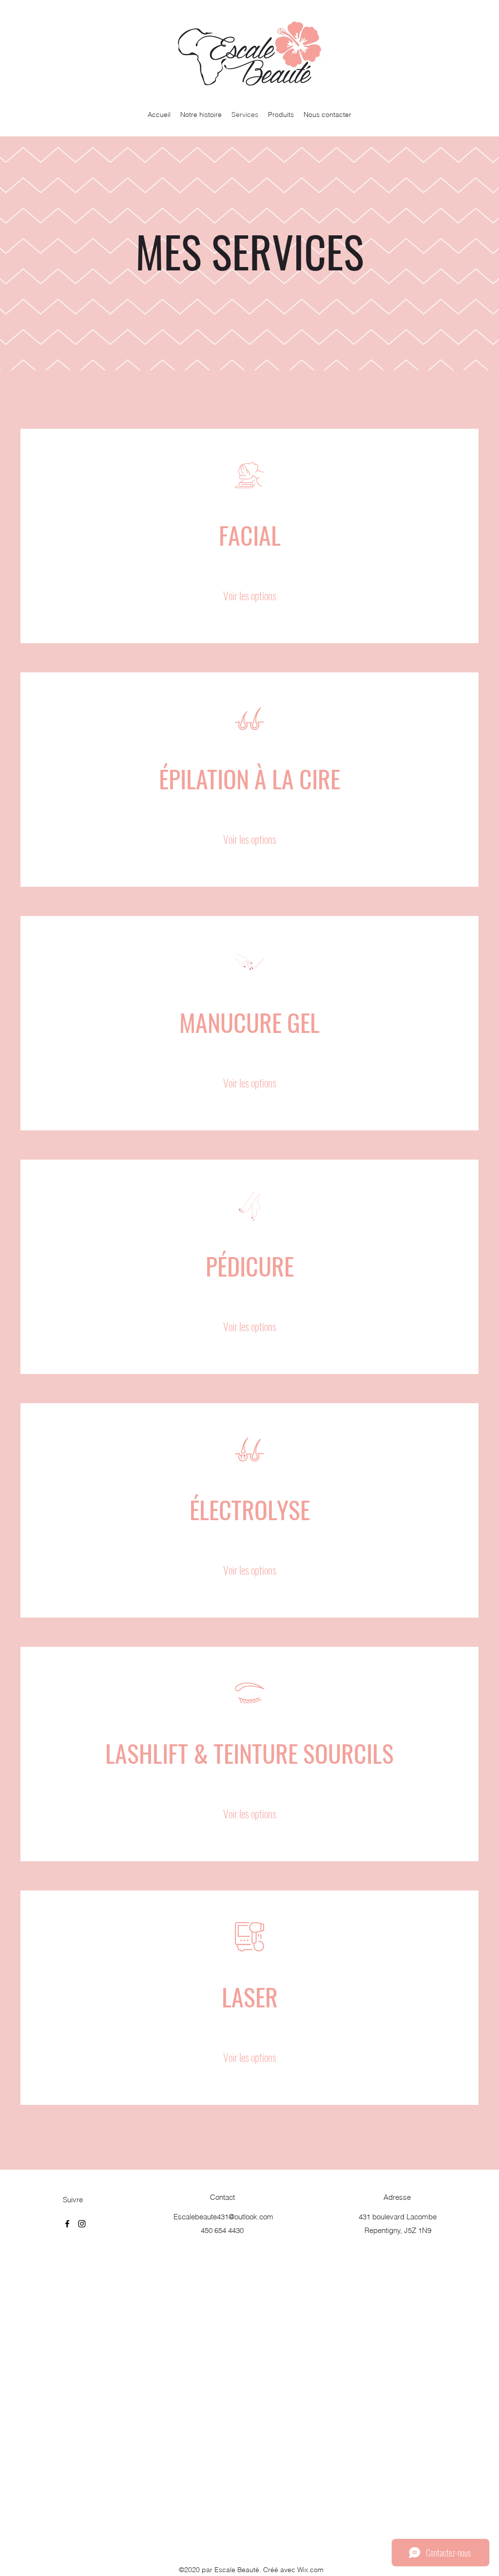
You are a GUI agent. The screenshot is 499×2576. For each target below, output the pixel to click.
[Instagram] (82, 2224)
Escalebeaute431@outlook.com (223, 2217)
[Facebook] (67, 2224)
